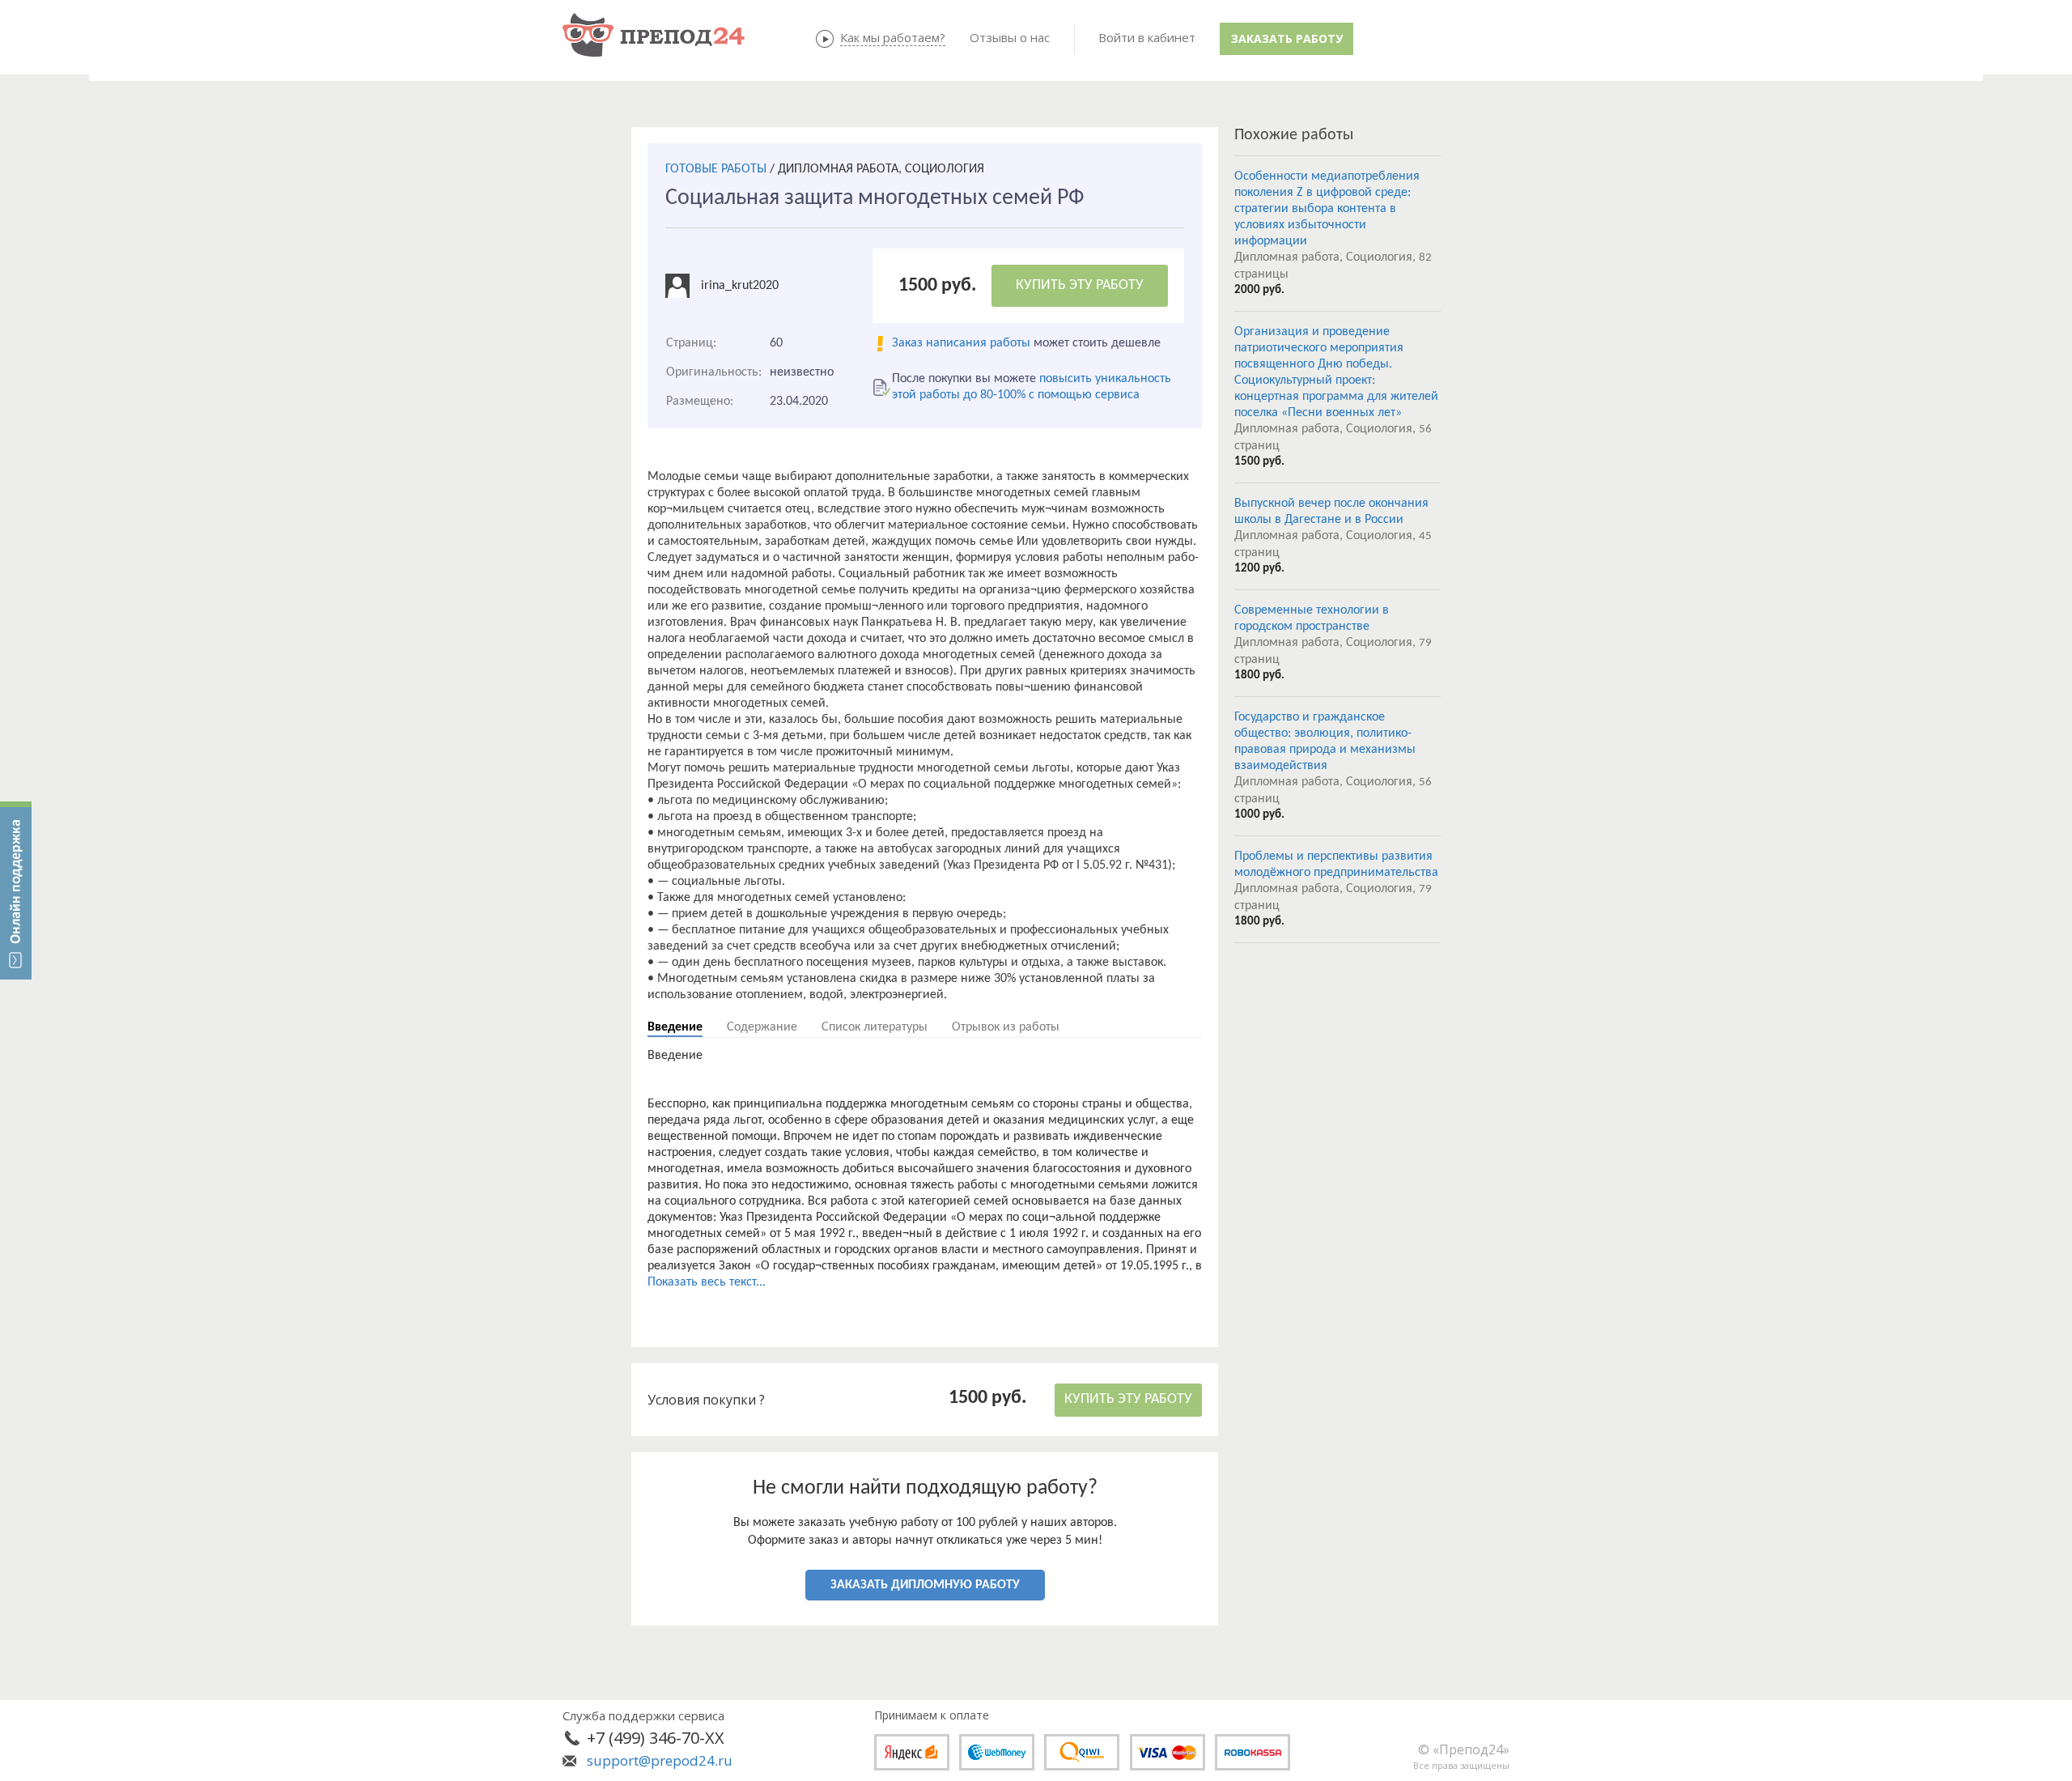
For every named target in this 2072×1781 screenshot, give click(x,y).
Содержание (762, 1027)
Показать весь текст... (707, 1282)
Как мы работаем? (893, 37)
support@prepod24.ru (660, 1760)
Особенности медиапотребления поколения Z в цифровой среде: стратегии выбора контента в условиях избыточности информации (1327, 209)
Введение (675, 1027)
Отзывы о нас (1010, 37)
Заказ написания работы (961, 343)
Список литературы (875, 1027)
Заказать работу (1287, 38)
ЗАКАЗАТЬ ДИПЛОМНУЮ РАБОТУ (925, 1585)
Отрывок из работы (1006, 1027)
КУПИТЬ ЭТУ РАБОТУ (1080, 285)
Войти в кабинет (1147, 37)
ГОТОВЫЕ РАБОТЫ (716, 169)
